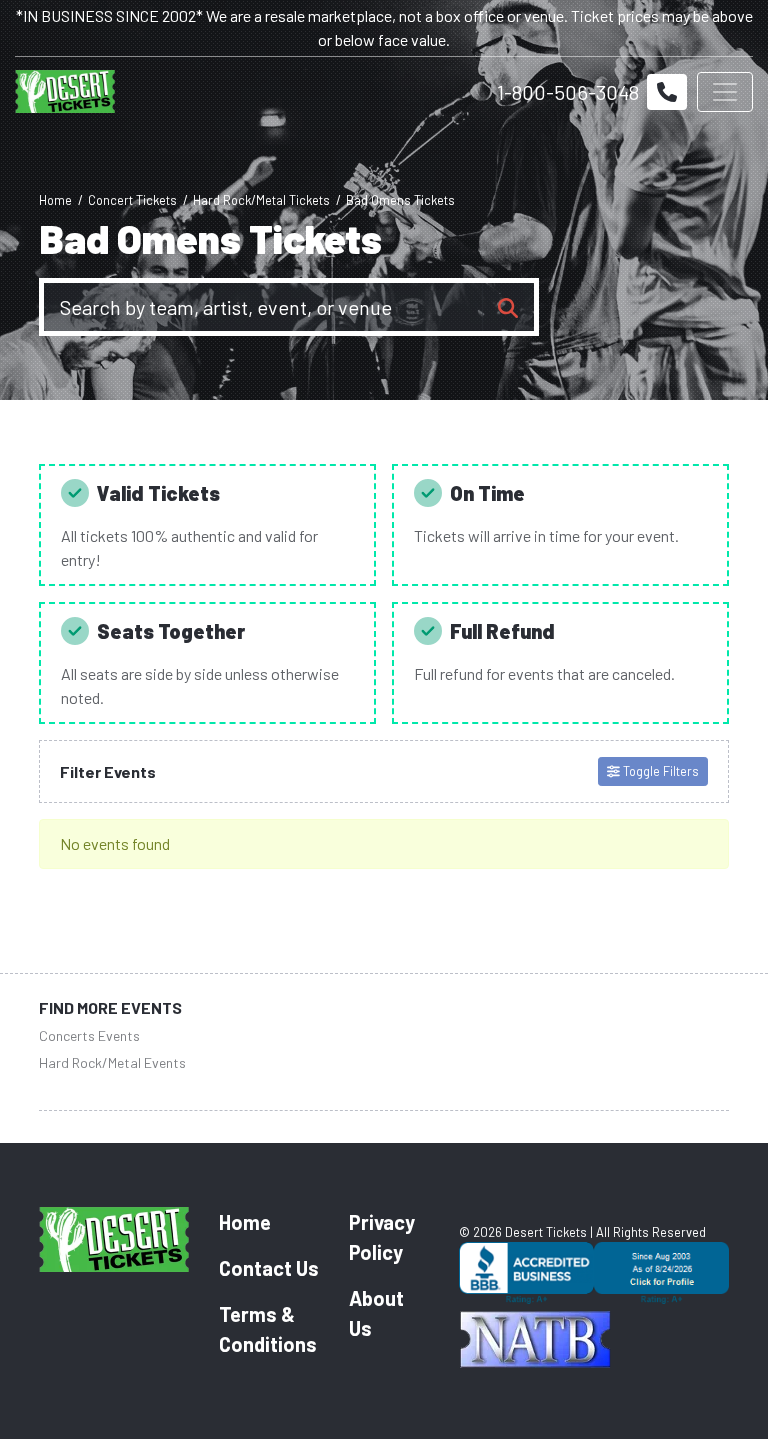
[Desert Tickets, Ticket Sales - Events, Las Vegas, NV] (594, 1276)
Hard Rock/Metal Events (112, 1062)
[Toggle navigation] (725, 92)
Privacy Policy (382, 1237)
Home (245, 1222)
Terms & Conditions (268, 1329)
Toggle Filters (659, 771)
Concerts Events (89, 1035)
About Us (376, 1313)
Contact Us (269, 1268)
